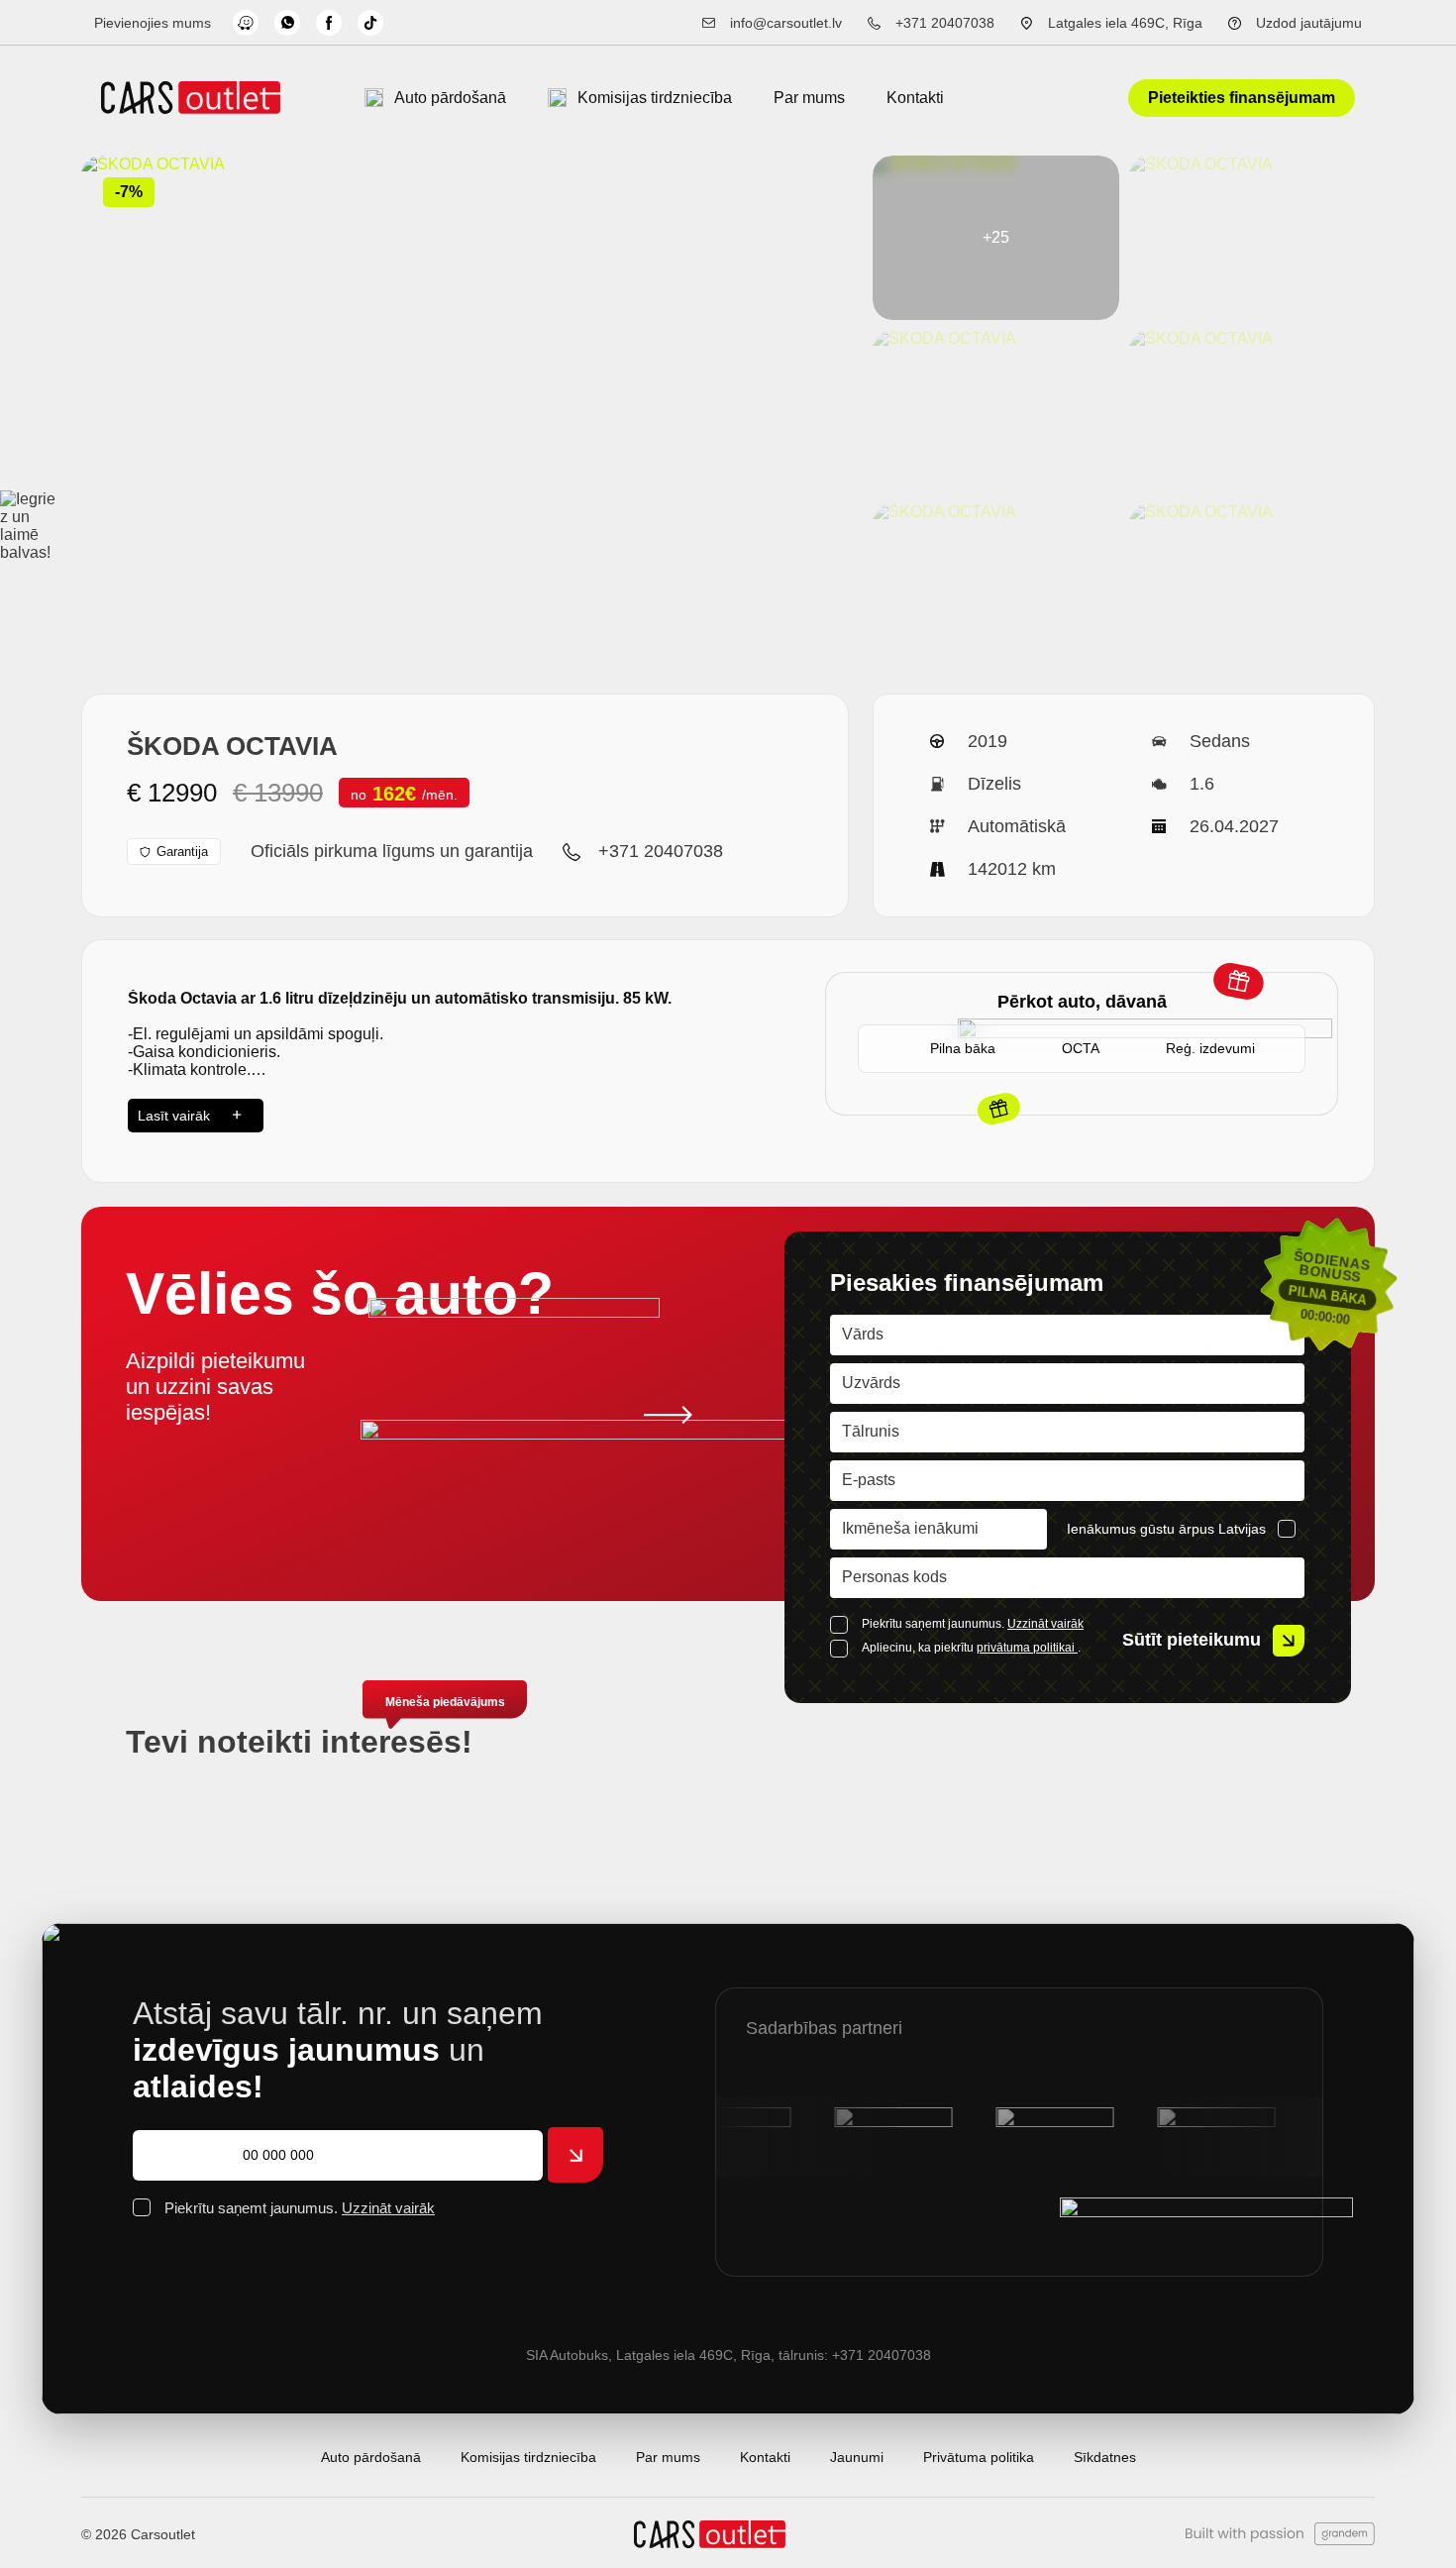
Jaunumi (857, 2457)
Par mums (809, 98)
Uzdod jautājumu (1309, 23)
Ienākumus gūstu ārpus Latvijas (1166, 1529)
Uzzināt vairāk (1045, 1624)
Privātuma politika (979, 2457)
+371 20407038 (945, 23)
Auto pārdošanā (450, 98)
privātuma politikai (1027, 1648)
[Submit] (575, 2155)
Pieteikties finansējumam (1242, 98)
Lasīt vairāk (174, 1116)
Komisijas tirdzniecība (655, 98)
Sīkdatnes (1105, 2457)
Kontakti (915, 98)
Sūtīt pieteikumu (1192, 1640)
